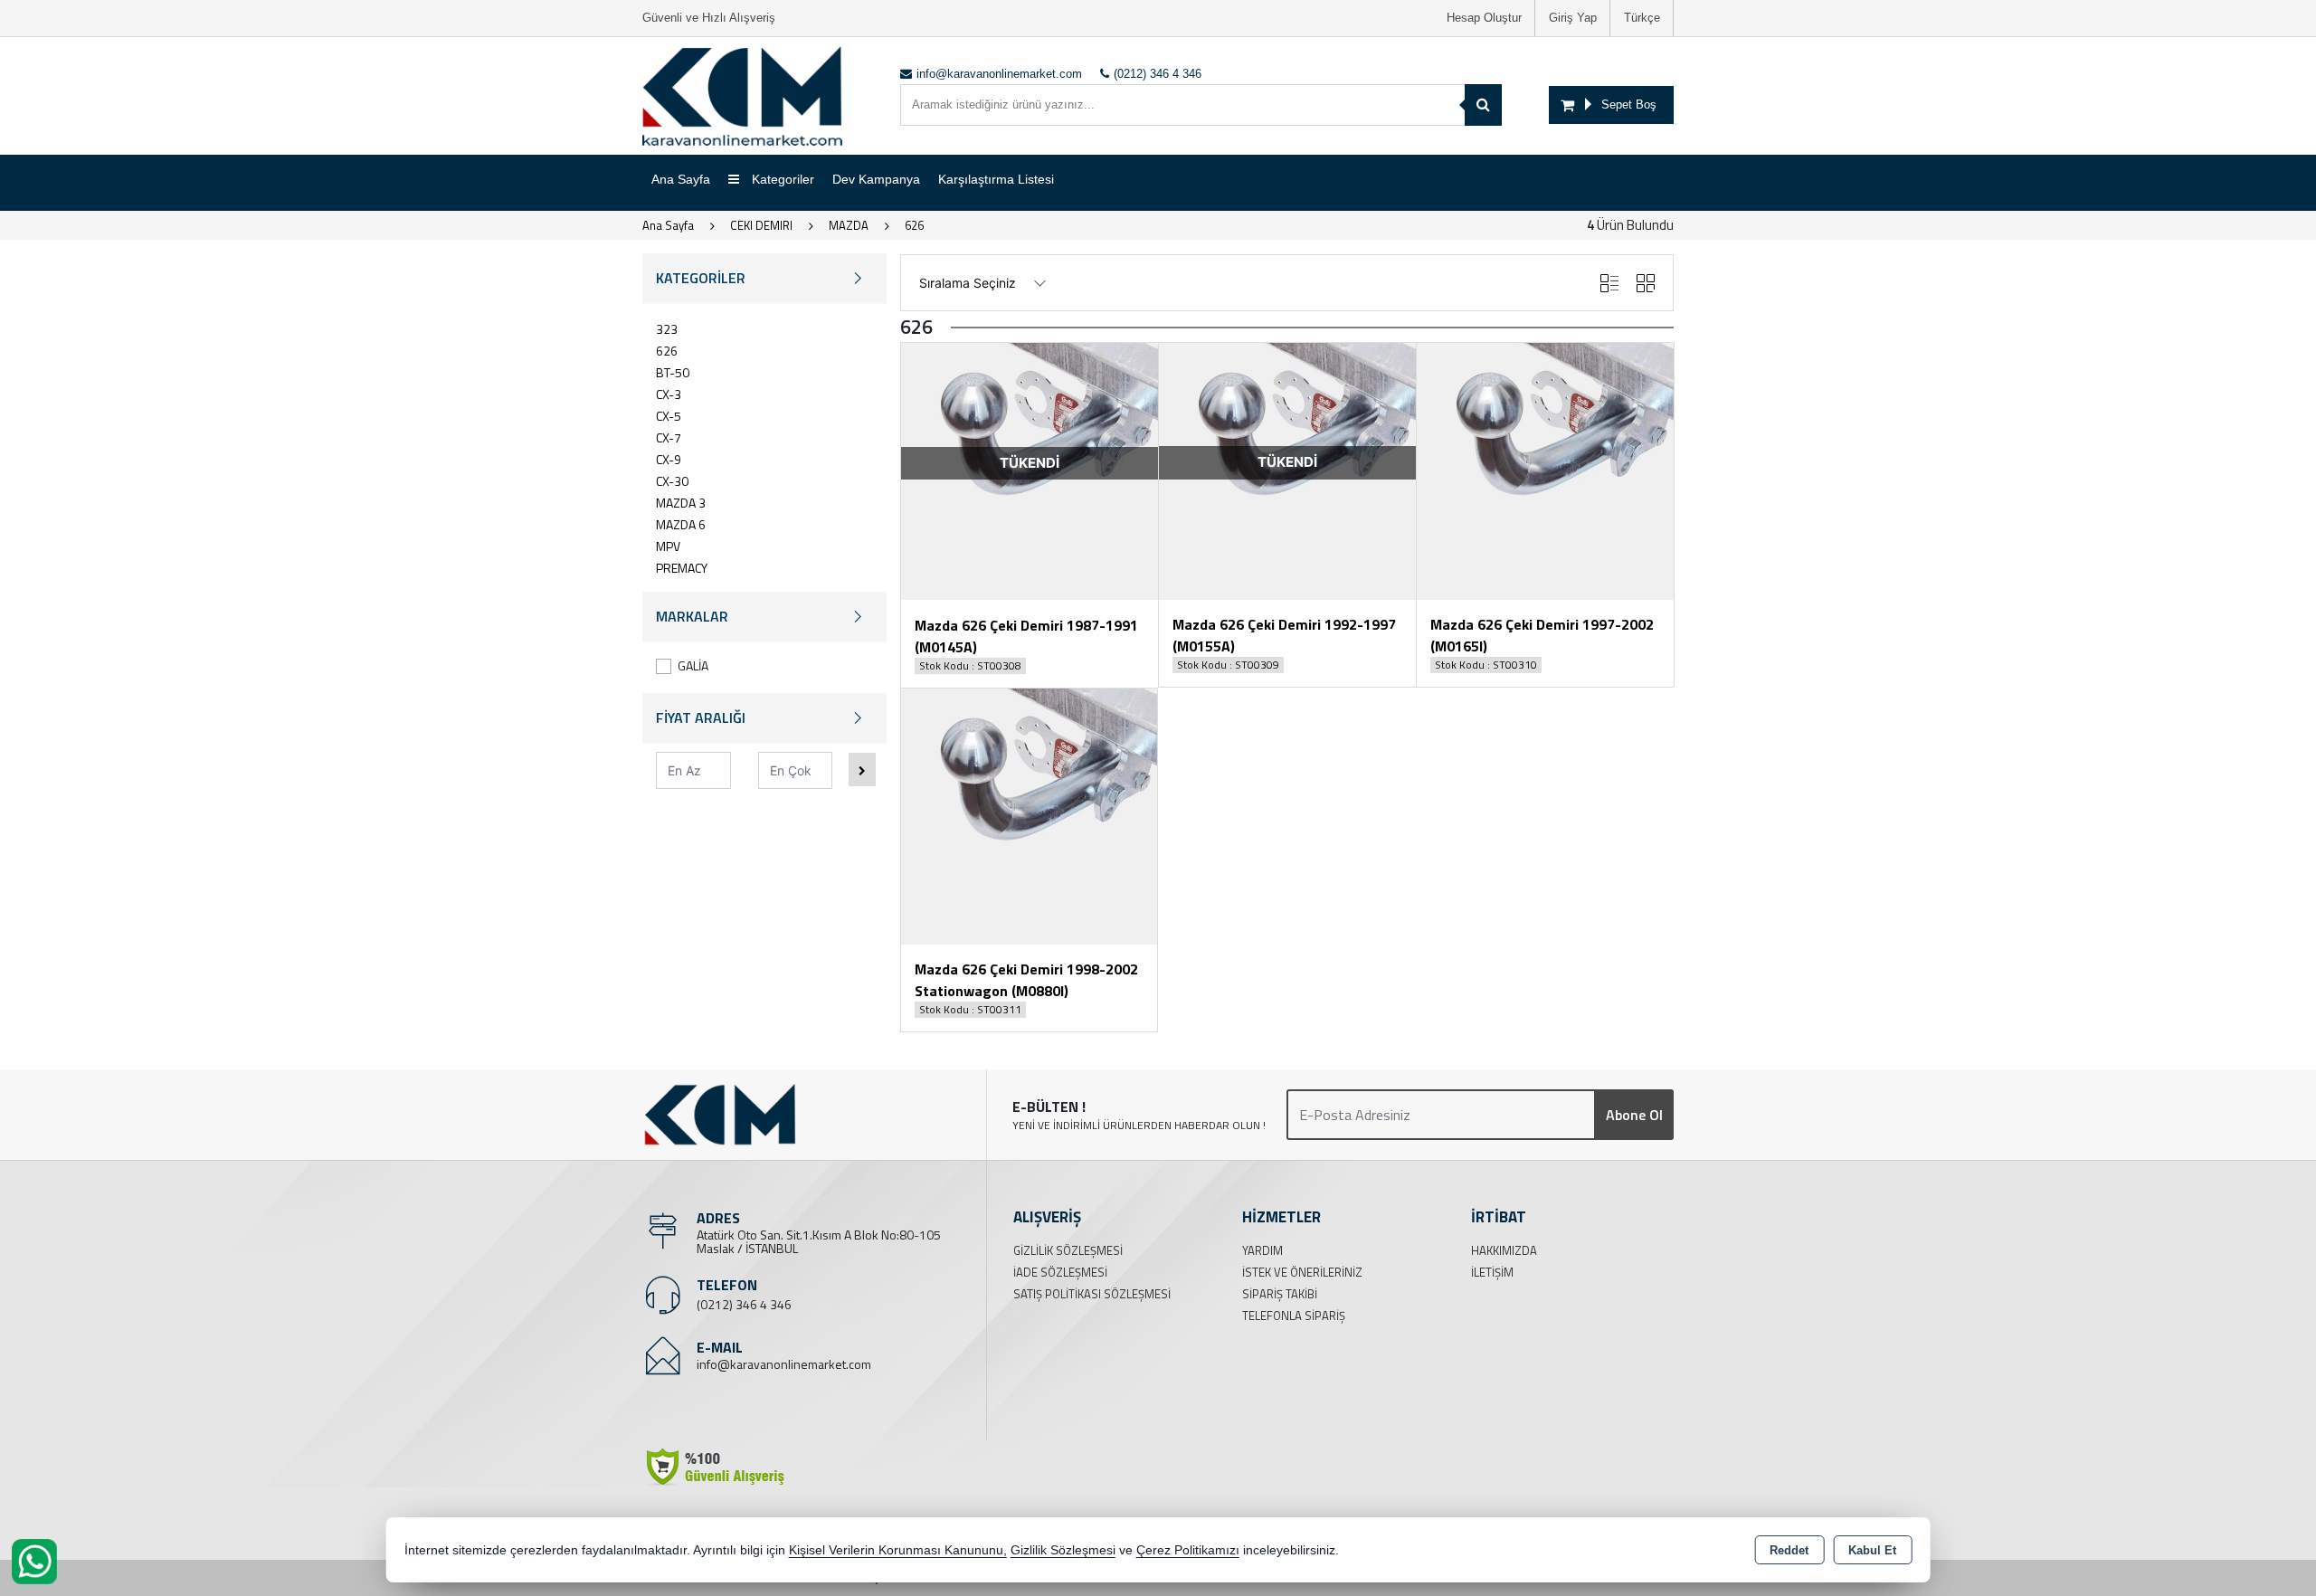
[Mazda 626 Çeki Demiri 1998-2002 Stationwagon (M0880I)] (1029, 815)
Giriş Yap (1573, 18)
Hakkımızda (1504, 1250)
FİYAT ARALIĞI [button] (701, 717)
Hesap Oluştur (1484, 18)
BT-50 (673, 372)
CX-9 (669, 459)
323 (667, 329)
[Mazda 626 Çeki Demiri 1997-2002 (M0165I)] (1545, 470)
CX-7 (669, 437)
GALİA (693, 665)
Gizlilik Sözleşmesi (1068, 1250)
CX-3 (669, 394)
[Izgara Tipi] (1646, 283)
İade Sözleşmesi (1060, 1272)
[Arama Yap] (1483, 105)
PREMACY (682, 568)
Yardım (1262, 1250)
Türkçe (1642, 18)
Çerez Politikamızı (1188, 1550)
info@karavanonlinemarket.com (784, 1364)
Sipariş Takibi (1280, 1294)
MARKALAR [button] (692, 616)
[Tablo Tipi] (1609, 283)
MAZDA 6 (681, 524)
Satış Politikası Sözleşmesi (1092, 1294)
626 (667, 351)
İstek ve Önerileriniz (1302, 1272)
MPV (668, 546)
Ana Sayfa (681, 179)
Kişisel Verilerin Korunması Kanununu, (898, 1550)
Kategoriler (781, 179)
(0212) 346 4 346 (744, 1304)
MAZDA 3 (681, 503)
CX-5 (669, 416)
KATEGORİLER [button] (701, 278)
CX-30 (672, 481)
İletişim (1492, 1272)
